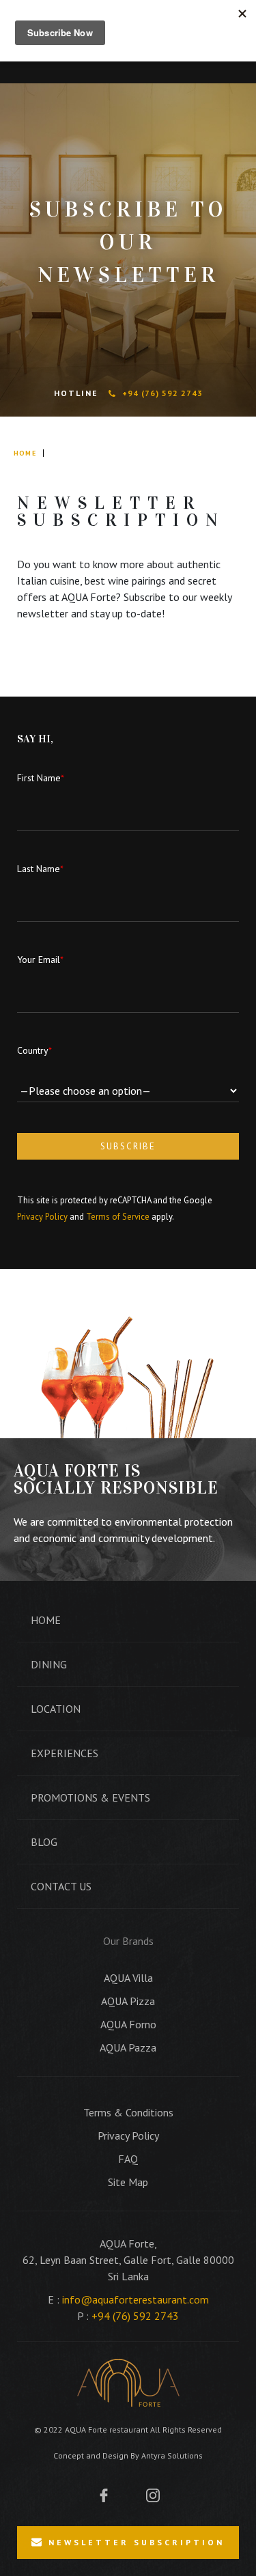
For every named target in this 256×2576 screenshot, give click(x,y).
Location (56, 1709)
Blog (44, 1842)
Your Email (40, 960)
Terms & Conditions (128, 2112)
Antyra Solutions (172, 2455)
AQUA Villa (128, 1978)
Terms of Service (118, 1217)
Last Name (40, 869)
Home (25, 453)
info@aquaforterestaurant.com (136, 2299)
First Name (41, 778)
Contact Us (61, 1886)
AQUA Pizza (128, 2001)
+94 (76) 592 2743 (162, 393)
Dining (49, 1664)
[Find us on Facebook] (104, 2494)
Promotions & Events (90, 1797)
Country (34, 1050)
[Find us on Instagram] (153, 2494)
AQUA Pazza (128, 2047)
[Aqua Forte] (128, 2383)
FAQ (128, 2159)
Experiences (65, 1753)
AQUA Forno (128, 2024)
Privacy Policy (42, 1217)
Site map (128, 2182)
